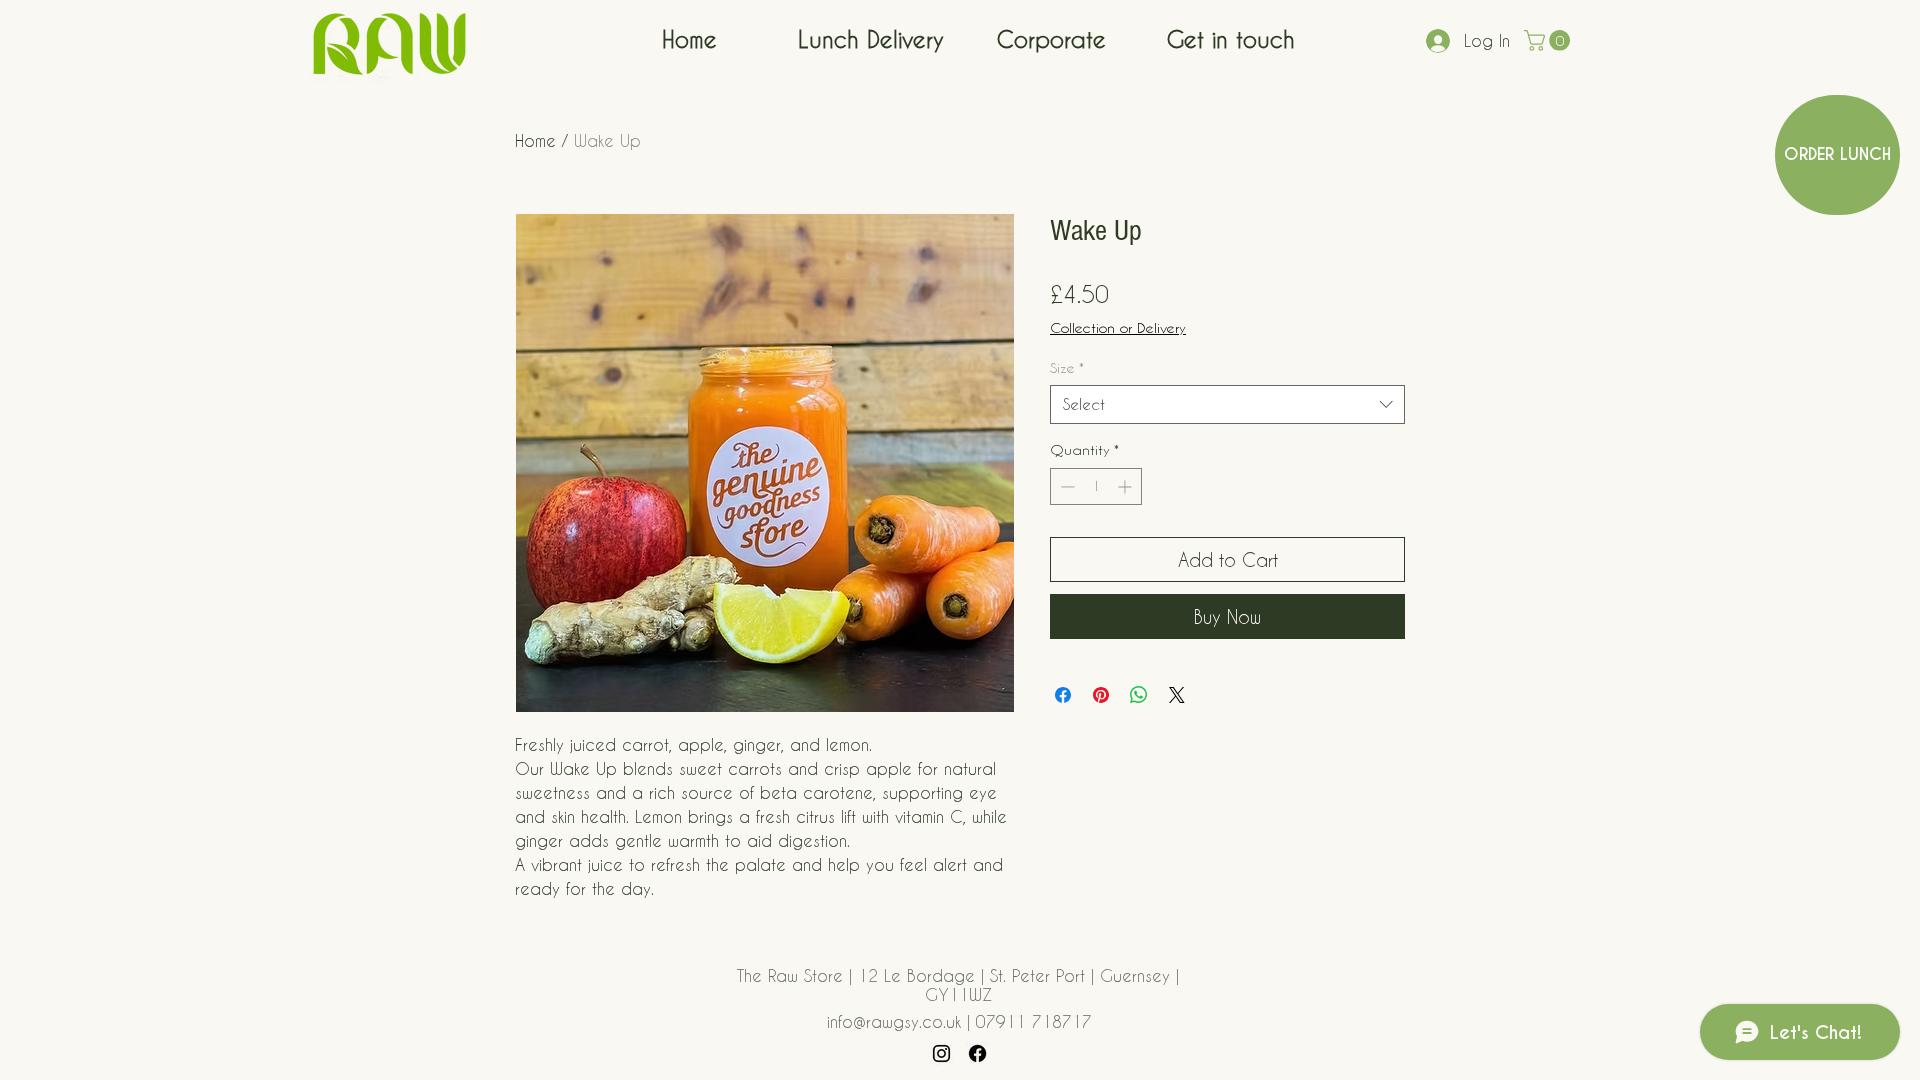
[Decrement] (1065, 486)
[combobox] (1227, 404)
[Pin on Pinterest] (1101, 695)
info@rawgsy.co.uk (894, 1021)
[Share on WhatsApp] (1139, 695)
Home (535, 140)
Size (1067, 367)
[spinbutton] (1096, 486)
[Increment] (1126, 486)
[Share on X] (1177, 695)
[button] (1549, 40)
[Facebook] (977, 1053)
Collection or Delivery (1118, 327)
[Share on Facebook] (1063, 695)
